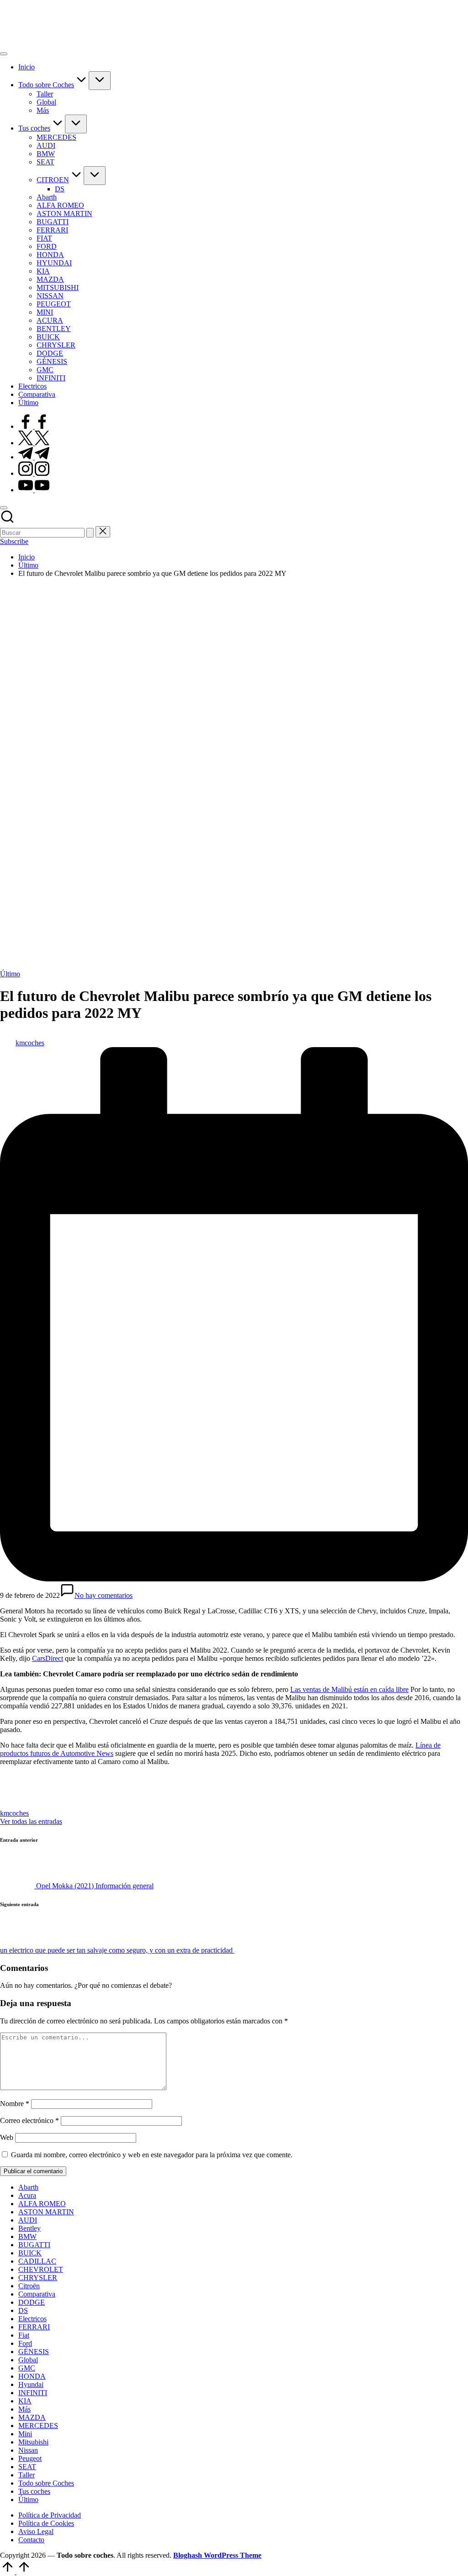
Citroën (29, 2286)
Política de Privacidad (50, 2515)
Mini (25, 2434)
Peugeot (30, 2458)
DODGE (32, 2302)
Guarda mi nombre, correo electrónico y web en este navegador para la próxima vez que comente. (152, 2155)
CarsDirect (48, 1658)
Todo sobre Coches (46, 2483)
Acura (27, 2195)
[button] (90, 533)
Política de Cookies (46, 2523)
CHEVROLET (41, 2269)
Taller (27, 2475)
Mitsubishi (33, 2442)
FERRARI (34, 2327)
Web (7, 2137)
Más (24, 2409)
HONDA (32, 2376)
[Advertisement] (234, 649)
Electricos (32, 2319)
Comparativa (37, 2294)
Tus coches (34, 2491)
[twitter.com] (34, 443)
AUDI (28, 2220)
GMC (27, 2368)
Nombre (15, 2104)
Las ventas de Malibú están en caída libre (349, 1689)
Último (10, 974)
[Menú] (4, 54)
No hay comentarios (104, 1595)
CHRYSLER (38, 2278)
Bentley (29, 2228)
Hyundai (31, 2384)
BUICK (30, 2253)
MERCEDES (38, 2426)
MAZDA (32, 2417)
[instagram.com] (34, 473)
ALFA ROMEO (42, 2204)
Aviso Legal (36, 2531)
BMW (27, 2236)
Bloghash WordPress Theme (217, 2555)
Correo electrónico (29, 2120)
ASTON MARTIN (46, 2212)
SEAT (27, 2467)
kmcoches (14, 1813)
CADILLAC (37, 2261)
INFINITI (33, 2393)
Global (28, 2360)
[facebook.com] (34, 426)
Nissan (28, 2450)
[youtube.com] (34, 490)
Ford (25, 2343)
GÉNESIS (34, 2352)
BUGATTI (34, 2245)
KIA (25, 2401)
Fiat (24, 2335)
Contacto (31, 2540)
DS (23, 2310)
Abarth (28, 2187)
